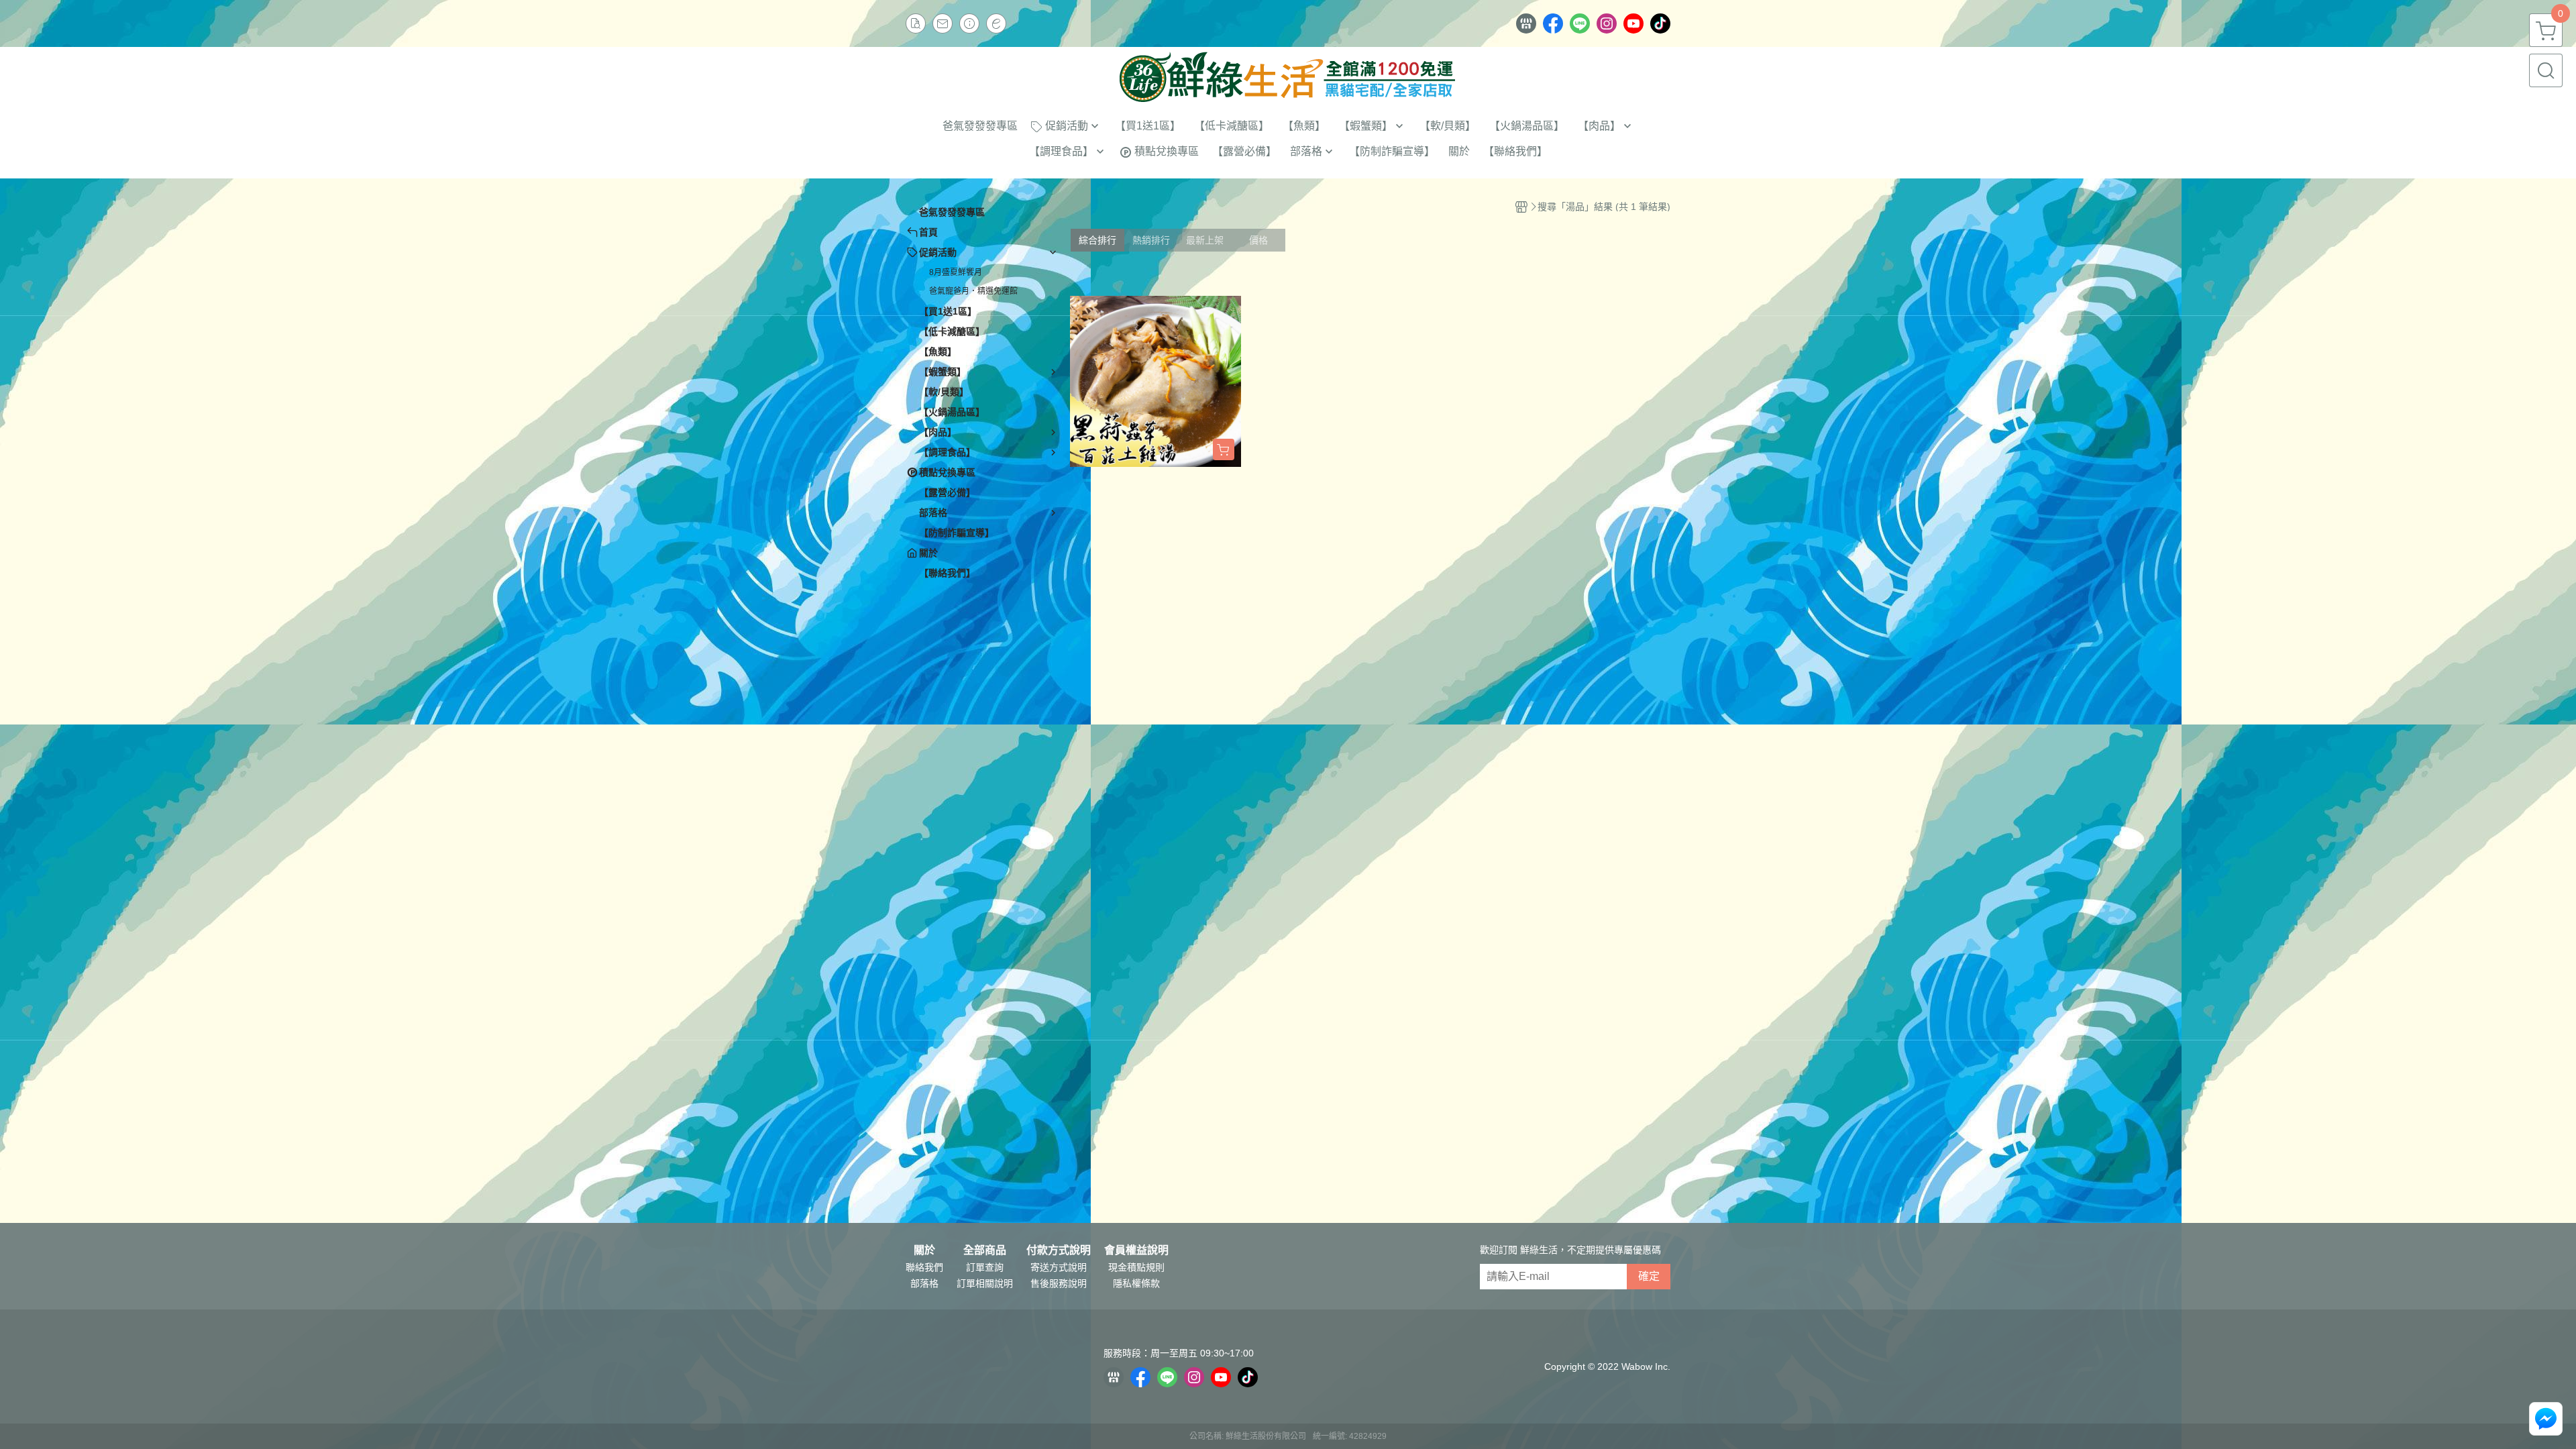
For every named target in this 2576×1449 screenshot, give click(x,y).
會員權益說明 (1136, 1250)
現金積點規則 (1136, 1267)
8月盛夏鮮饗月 (956, 272)
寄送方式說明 (1059, 1267)
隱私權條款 (1136, 1283)
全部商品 (985, 1250)
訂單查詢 (985, 1267)
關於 (924, 1250)
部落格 (924, 1283)
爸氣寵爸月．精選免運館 (973, 291)
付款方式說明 (1059, 1250)
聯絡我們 (924, 1267)
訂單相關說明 (985, 1283)
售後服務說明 (1059, 1283)
